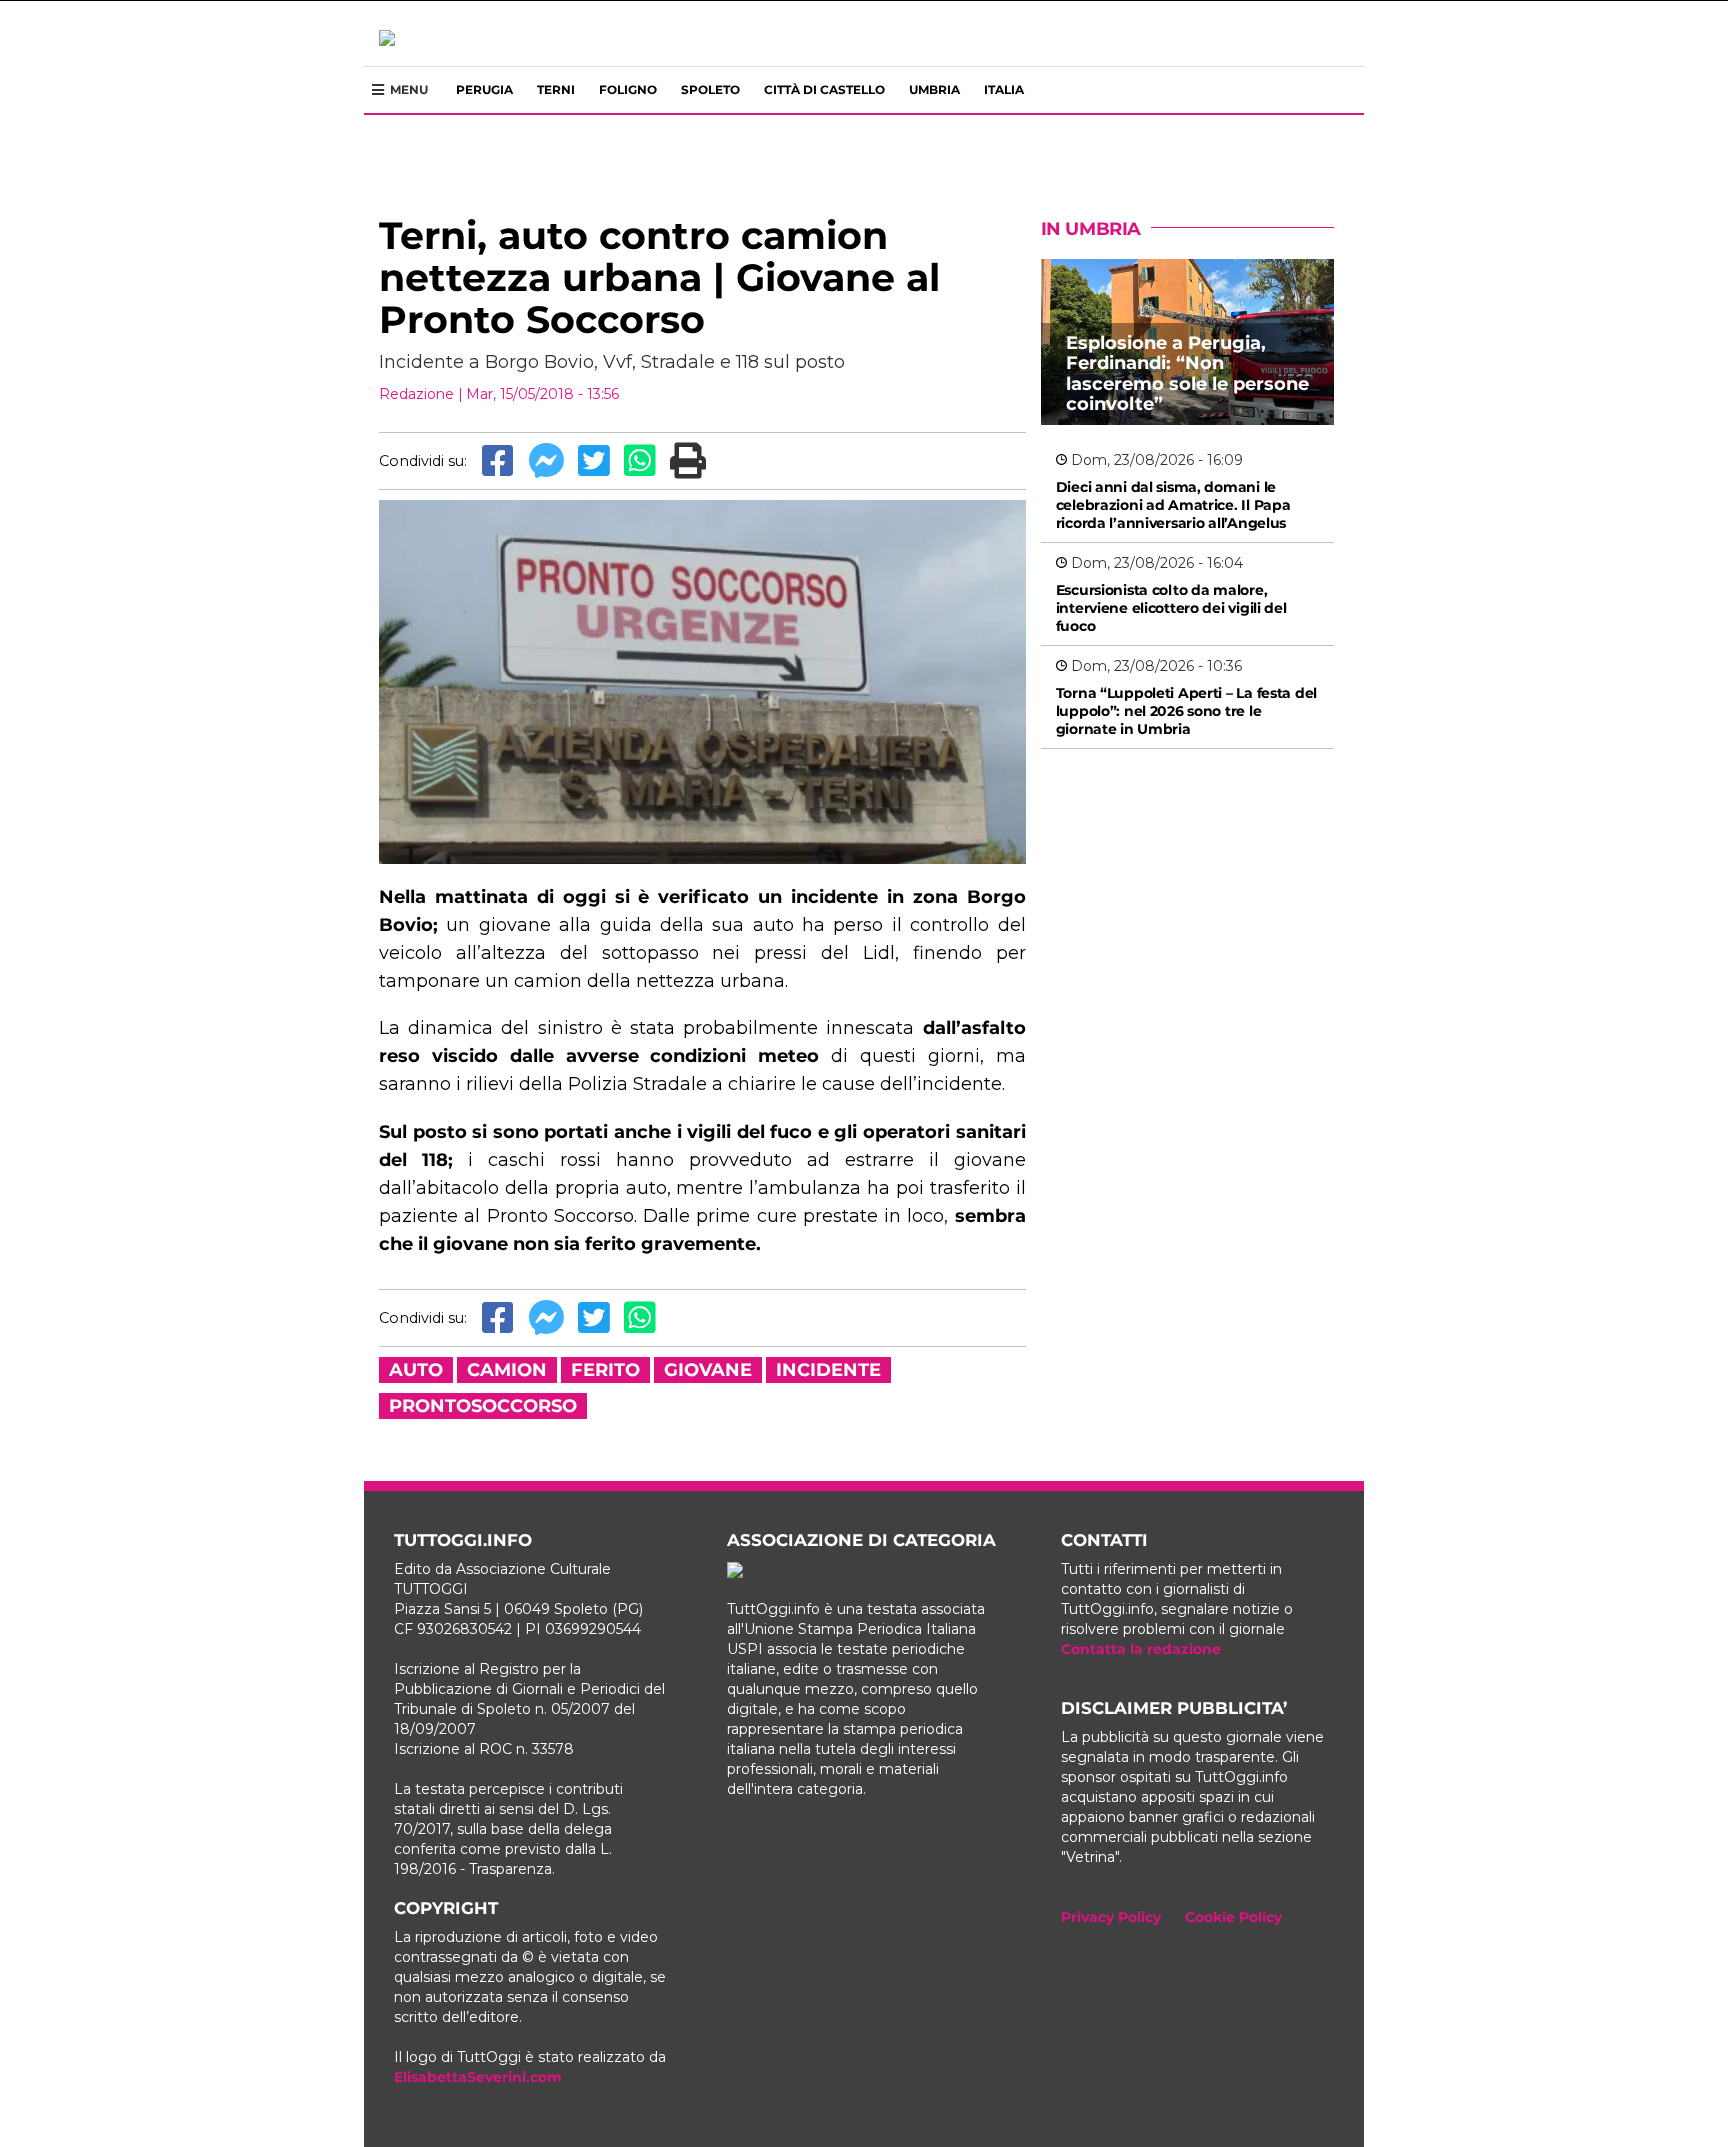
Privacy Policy (1111, 1917)
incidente (828, 1370)
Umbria (934, 89)
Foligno (628, 89)
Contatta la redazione (1141, 1649)
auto (416, 1370)
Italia (1004, 89)
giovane (708, 1370)
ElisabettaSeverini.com (478, 2077)
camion (507, 1370)
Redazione (416, 394)
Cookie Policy (1233, 1917)
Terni (556, 89)
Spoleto (710, 89)
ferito (605, 1370)
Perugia (484, 89)
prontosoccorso (483, 1406)
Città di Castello (824, 89)
